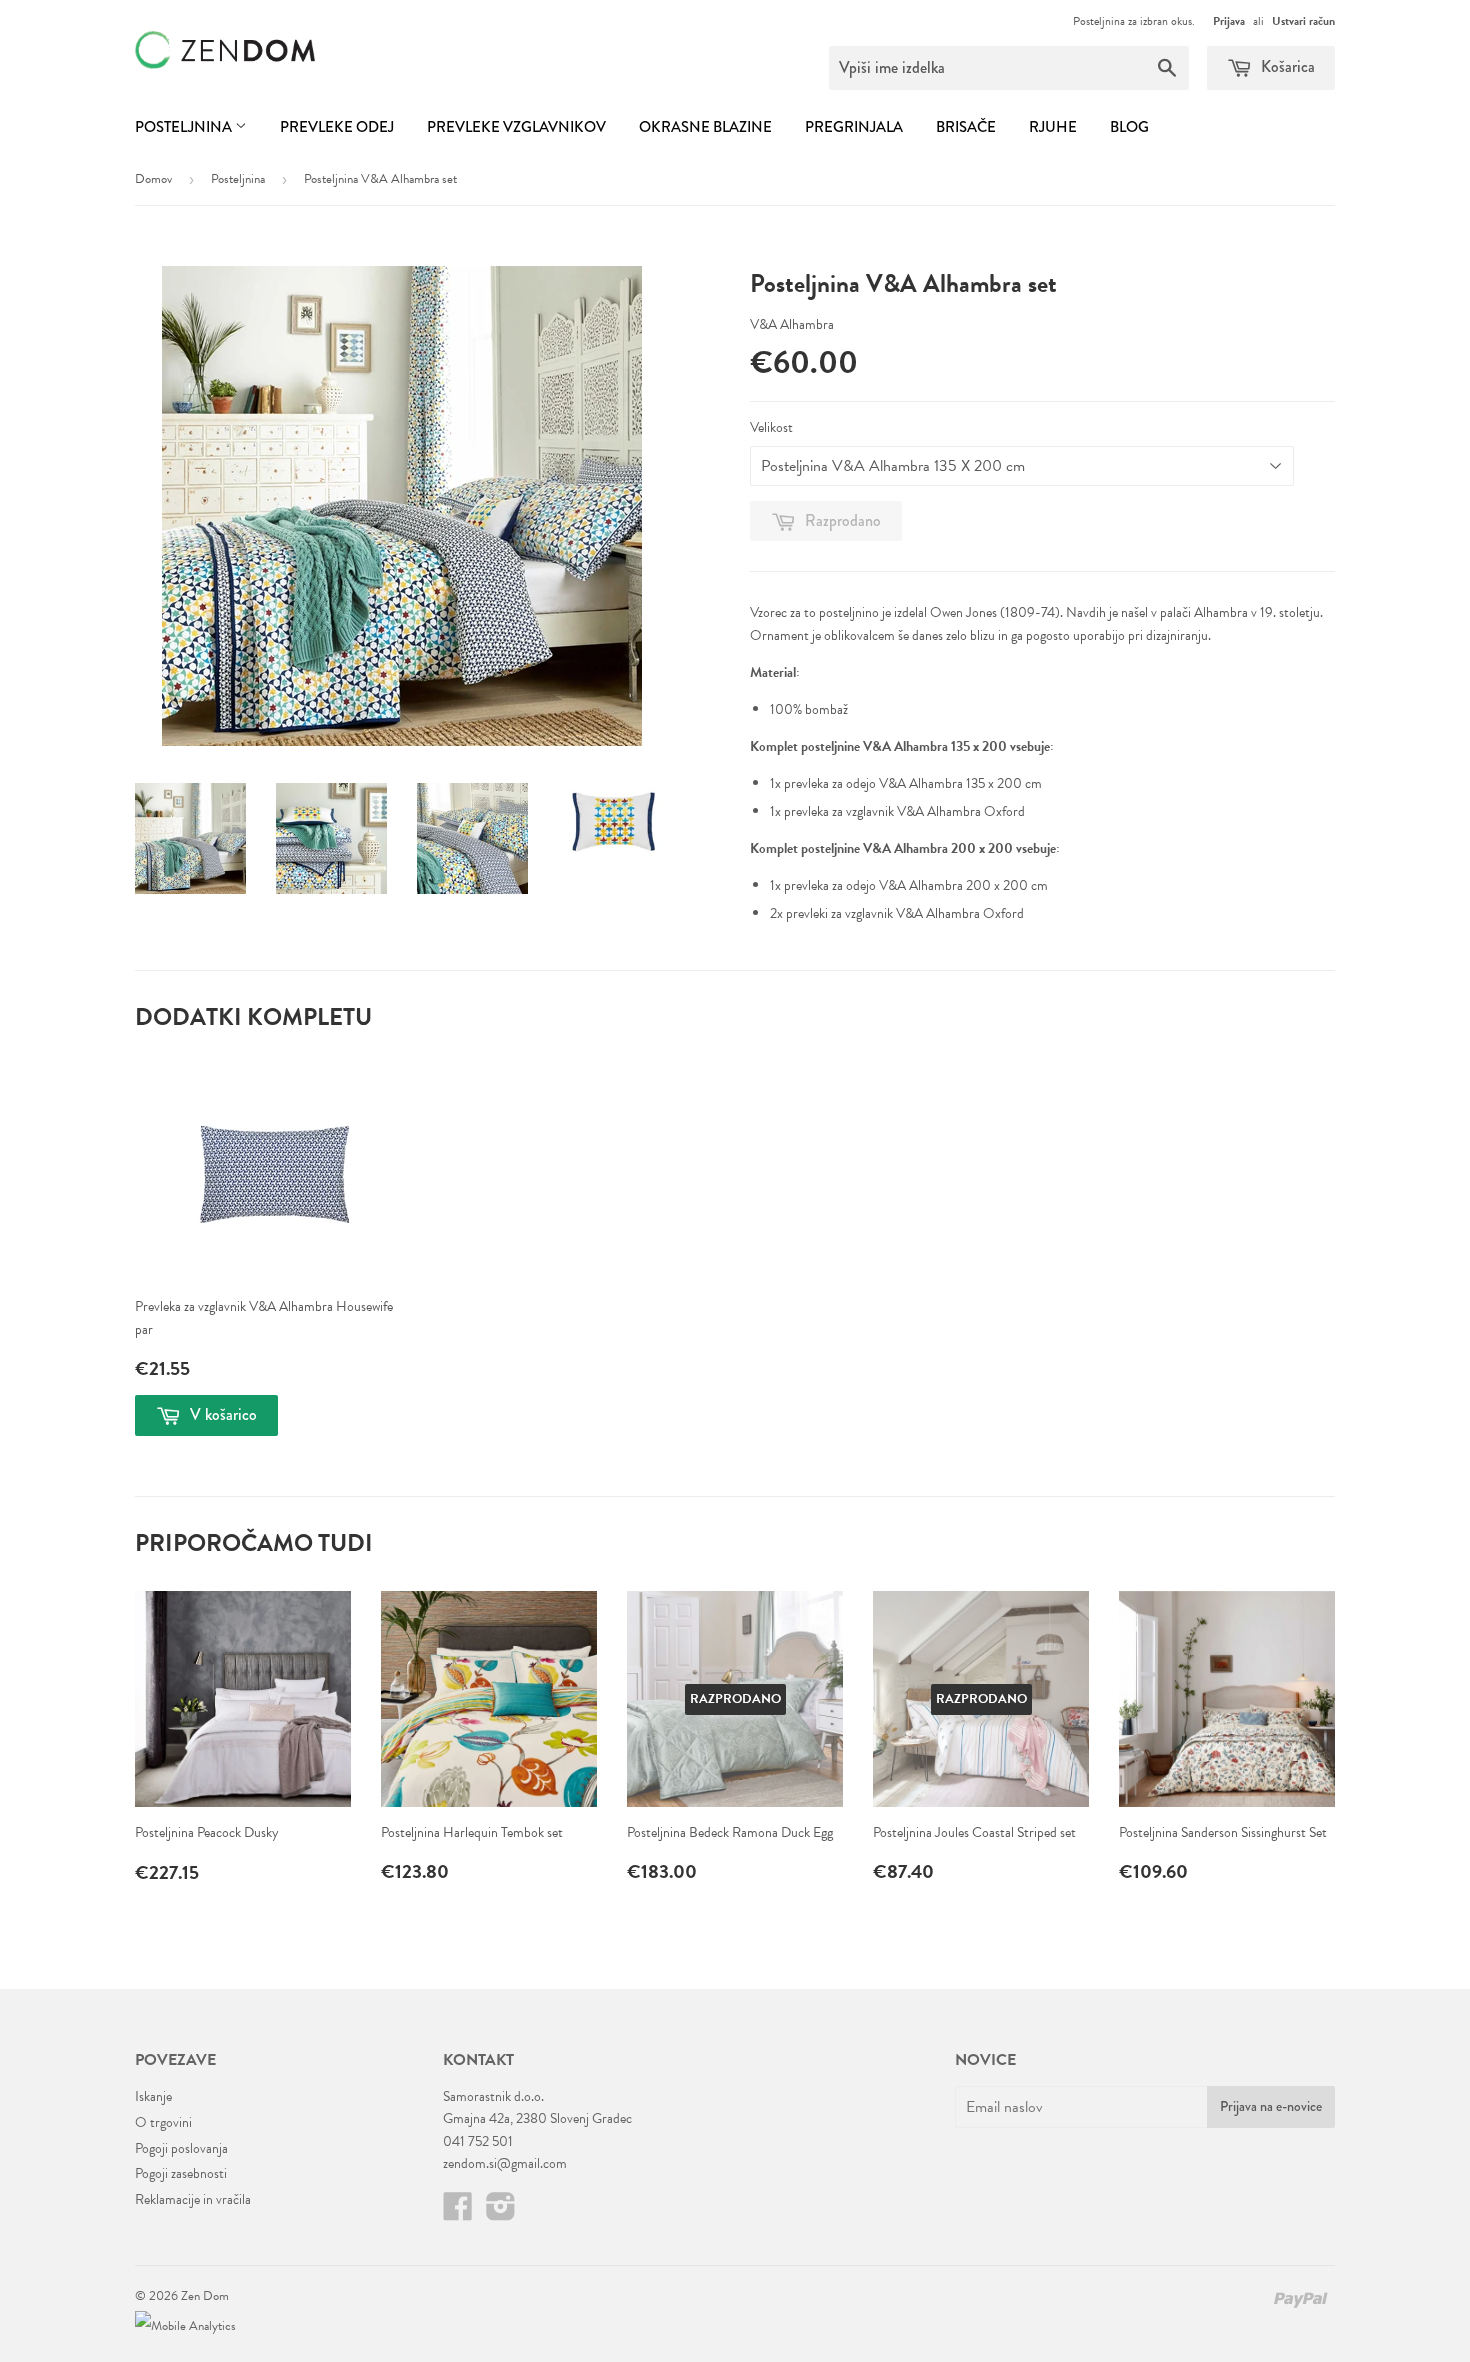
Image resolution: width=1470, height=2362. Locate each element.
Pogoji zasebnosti (181, 2173)
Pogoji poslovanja (181, 2148)
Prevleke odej (337, 127)
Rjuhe (1053, 127)
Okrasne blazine (705, 127)
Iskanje (153, 2096)
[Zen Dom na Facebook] (458, 2213)
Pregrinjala (854, 127)
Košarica (1286, 66)
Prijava (1229, 21)
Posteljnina (185, 127)
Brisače (966, 127)
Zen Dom (205, 2296)
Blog (1129, 127)
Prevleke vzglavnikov (516, 127)
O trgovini (163, 2122)
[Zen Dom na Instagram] (501, 2213)
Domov (153, 179)
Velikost (771, 427)
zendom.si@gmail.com (505, 2163)
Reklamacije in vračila (193, 2199)
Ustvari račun (1303, 21)
